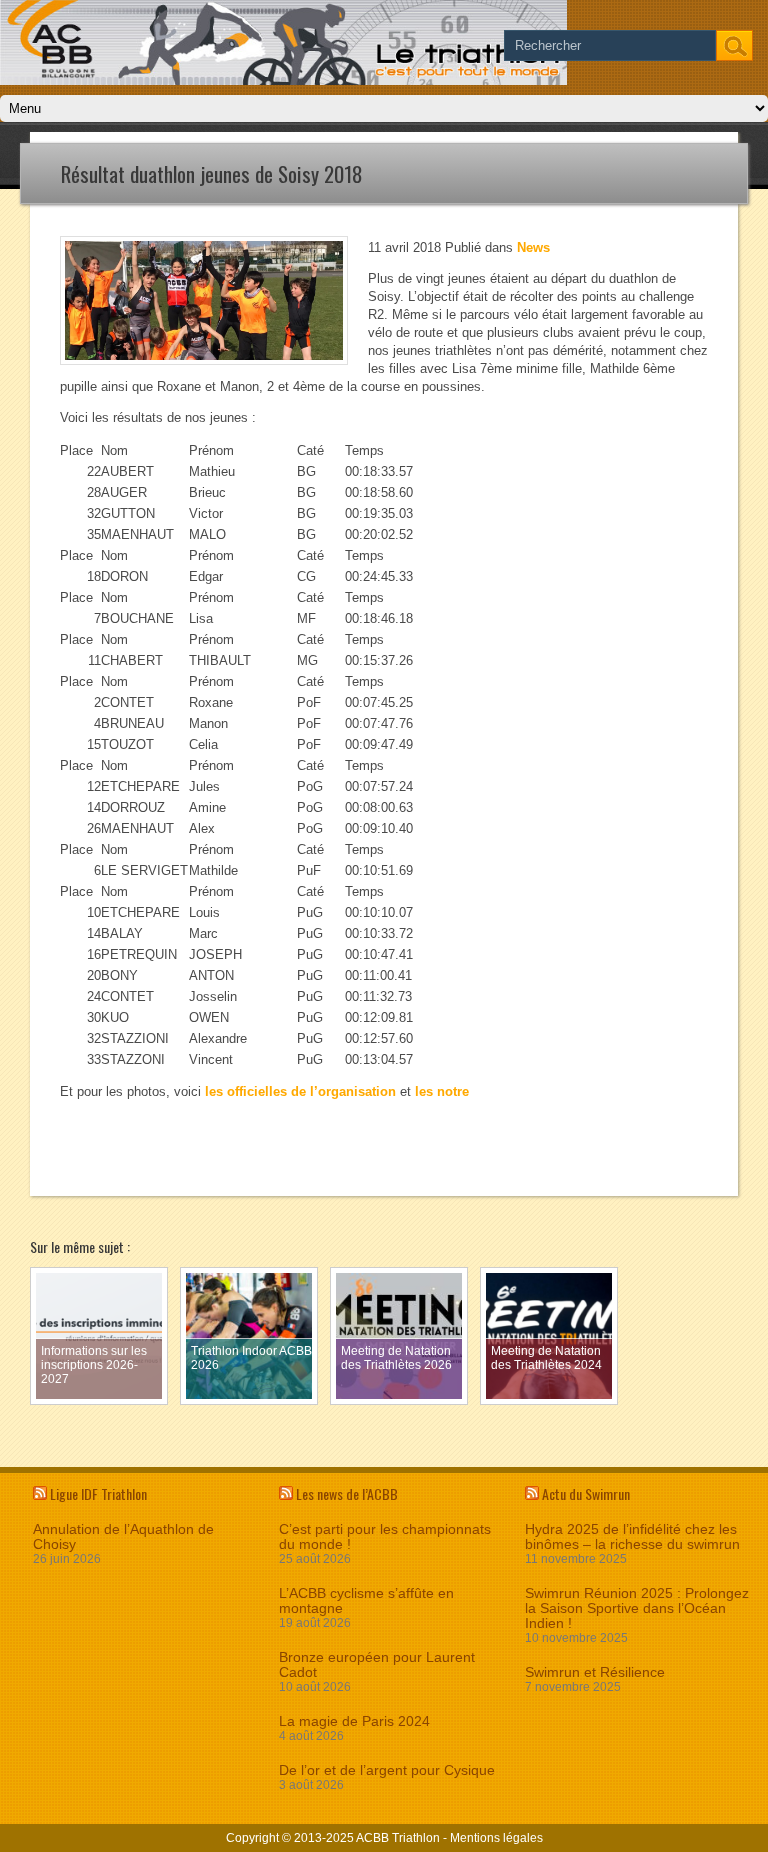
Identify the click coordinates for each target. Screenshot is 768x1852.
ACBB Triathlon (398, 1838)
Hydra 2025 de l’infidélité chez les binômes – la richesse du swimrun (632, 1537)
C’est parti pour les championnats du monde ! (385, 1537)
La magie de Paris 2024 (354, 1721)
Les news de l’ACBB (347, 1493)
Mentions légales (496, 1838)
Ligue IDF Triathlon (98, 1493)
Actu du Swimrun (586, 1493)
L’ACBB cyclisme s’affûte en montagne (366, 1601)
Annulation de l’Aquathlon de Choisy (123, 1537)
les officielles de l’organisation (300, 1091)
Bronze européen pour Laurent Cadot (377, 1665)
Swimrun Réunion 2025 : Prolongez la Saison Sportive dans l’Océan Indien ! (637, 1608)
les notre (442, 1091)
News (533, 247)
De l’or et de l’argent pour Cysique (387, 1770)
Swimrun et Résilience (595, 1672)
